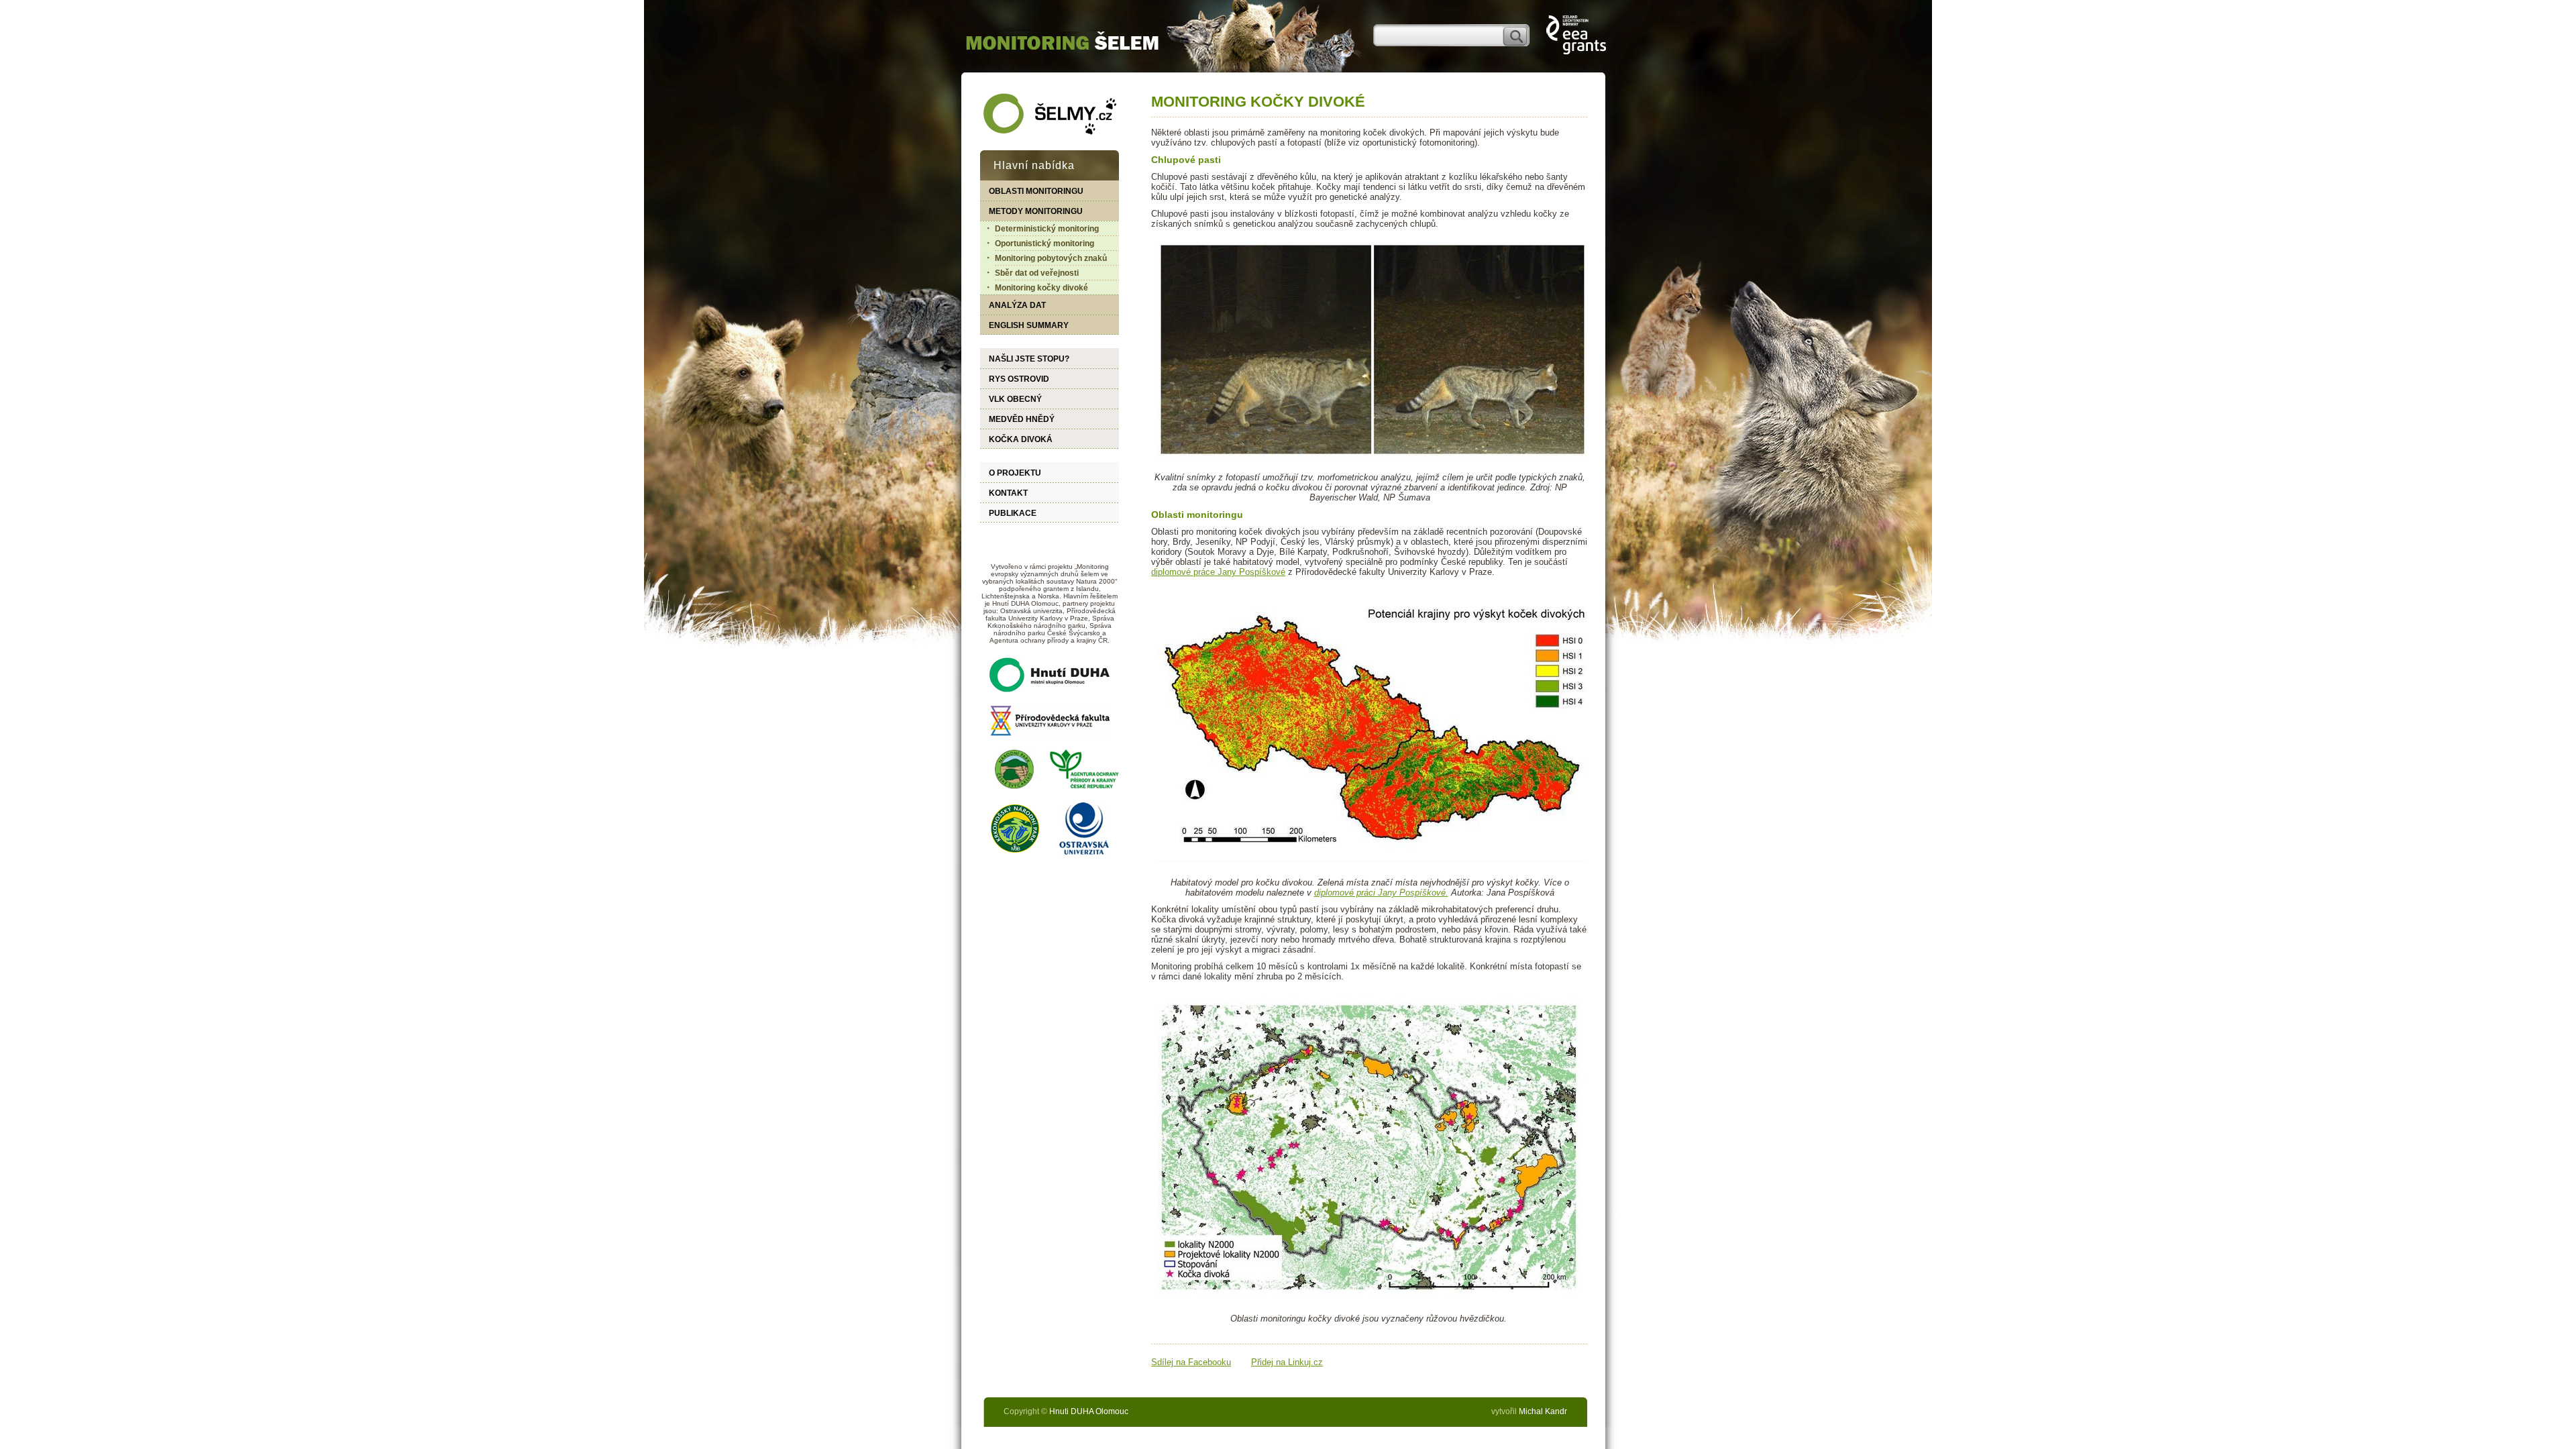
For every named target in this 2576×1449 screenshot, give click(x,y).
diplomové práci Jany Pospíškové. (1381, 893)
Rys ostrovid (1019, 379)
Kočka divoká (1021, 439)
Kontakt (1008, 493)
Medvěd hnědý (1022, 419)
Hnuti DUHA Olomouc (1089, 1411)
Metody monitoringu (1036, 211)
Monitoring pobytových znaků (1051, 258)
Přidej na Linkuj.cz (1287, 1362)
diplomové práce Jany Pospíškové (1218, 572)
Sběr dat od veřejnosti (1037, 273)
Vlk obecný (1015, 399)
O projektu (1015, 473)
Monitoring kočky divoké (1041, 288)
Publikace (1013, 513)
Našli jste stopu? (1029, 359)
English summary (1029, 325)
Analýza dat (1017, 305)
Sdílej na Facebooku (1191, 1362)
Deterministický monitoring (1047, 229)
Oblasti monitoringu (1036, 191)
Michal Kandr (1543, 1411)
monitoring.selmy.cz (1062, 37)
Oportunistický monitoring (1044, 244)
